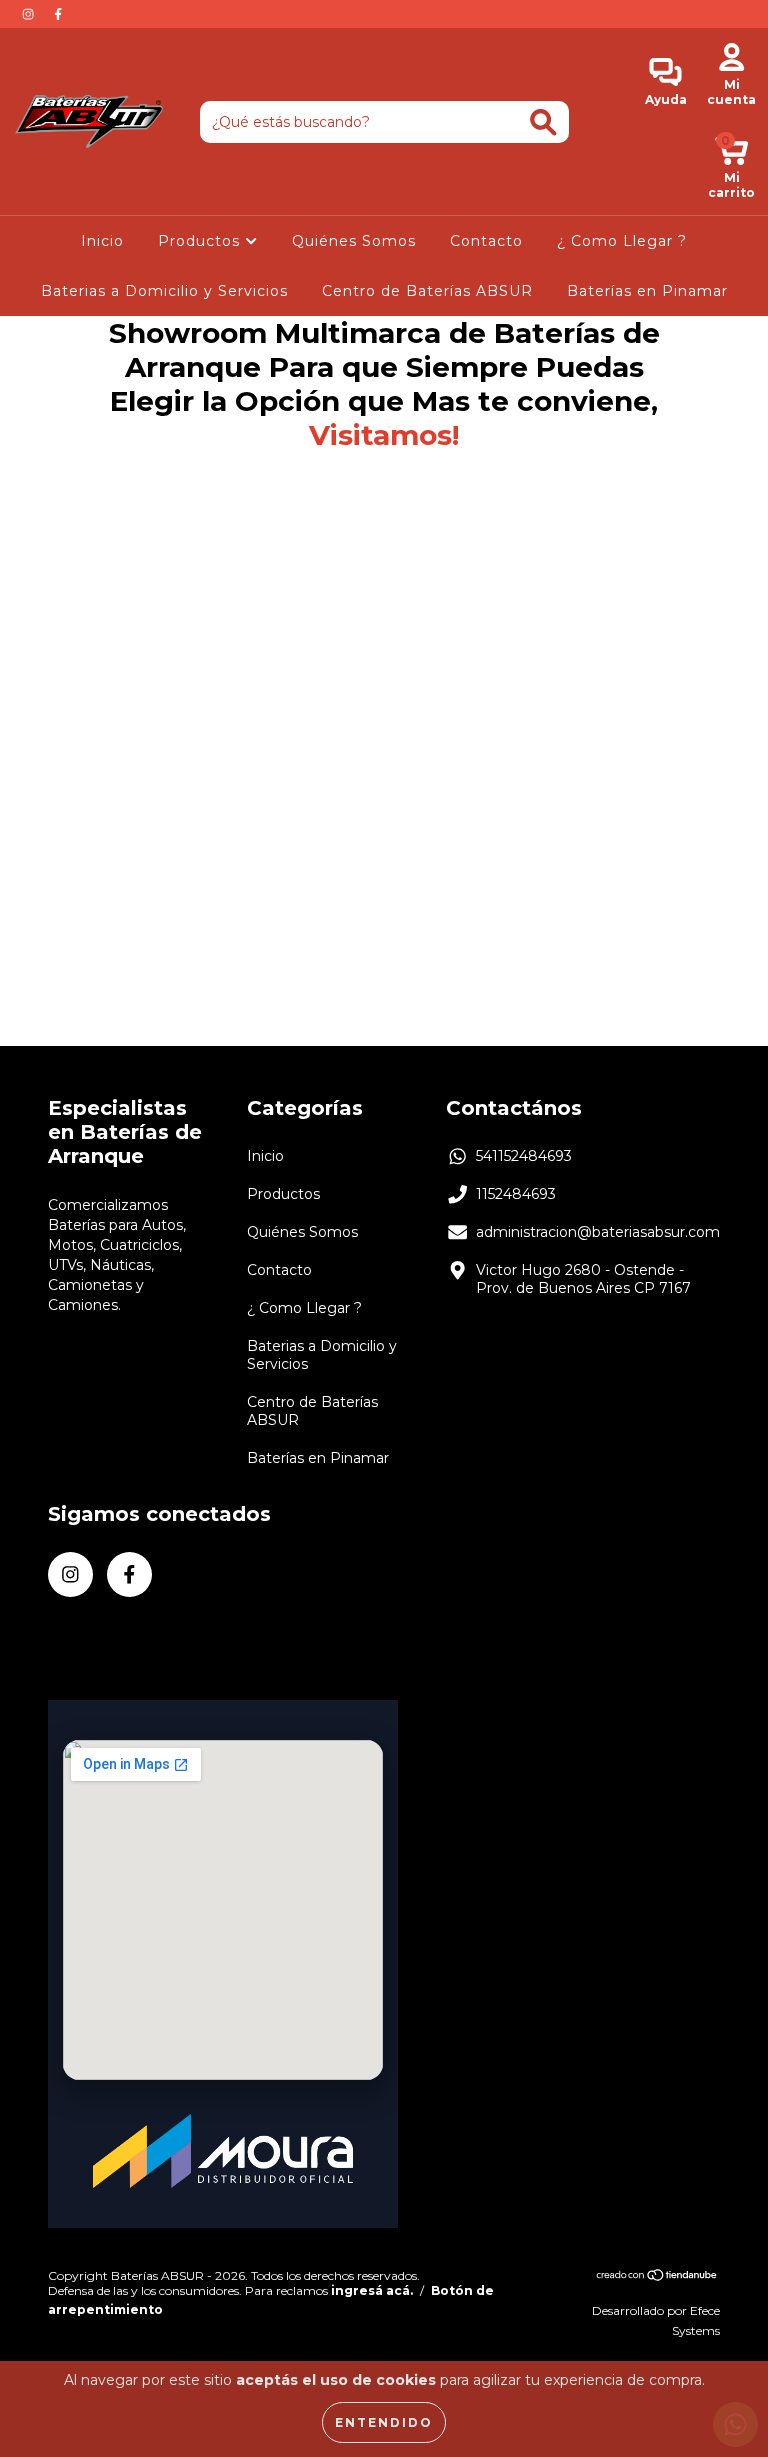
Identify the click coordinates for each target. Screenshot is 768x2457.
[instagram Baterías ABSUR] (30, 14)
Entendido (384, 2422)
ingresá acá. (372, 2290)
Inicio (102, 241)
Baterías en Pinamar (647, 291)
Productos (201, 241)
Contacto (486, 241)
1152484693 (516, 1194)
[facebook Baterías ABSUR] (58, 14)
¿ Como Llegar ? (622, 241)
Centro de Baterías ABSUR (427, 291)
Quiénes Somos (354, 241)
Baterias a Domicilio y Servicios (164, 291)
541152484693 (524, 1156)
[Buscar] (543, 122)
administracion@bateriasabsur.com (598, 1232)
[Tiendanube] (657, 2277)
